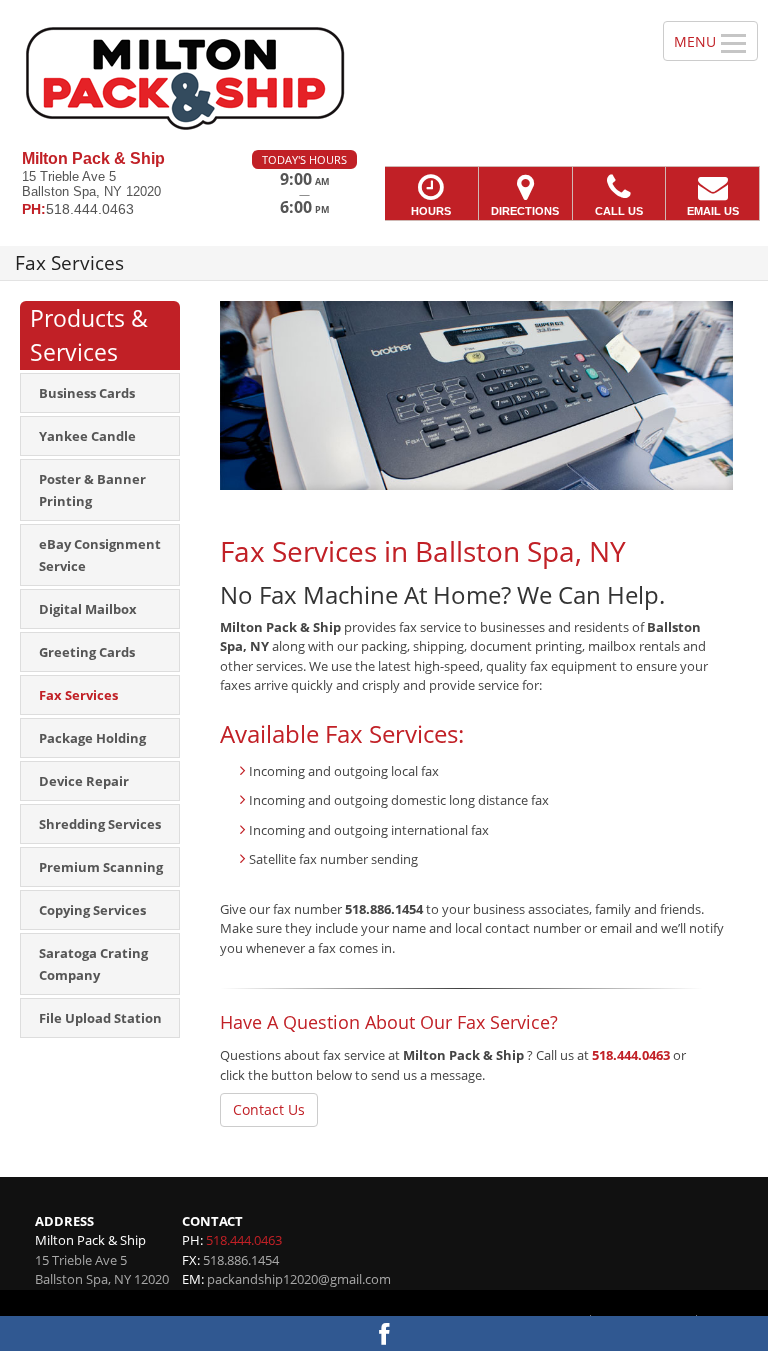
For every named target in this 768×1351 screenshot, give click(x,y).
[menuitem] (100, 393)
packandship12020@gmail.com (299, 1279)
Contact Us (269, 1109)
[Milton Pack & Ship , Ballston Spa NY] (384, 75)
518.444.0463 (631, 1055)
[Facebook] (384, 1333)
